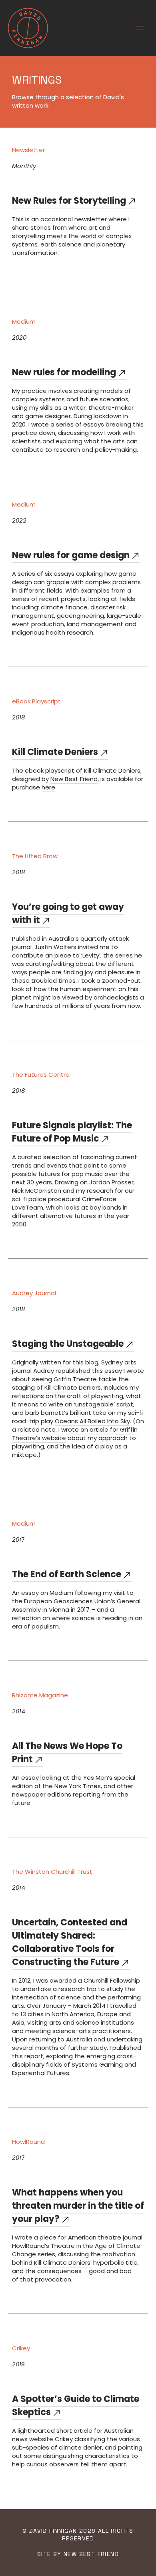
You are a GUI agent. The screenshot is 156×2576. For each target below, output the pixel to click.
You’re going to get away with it (68, 913)
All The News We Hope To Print (67, 1753)
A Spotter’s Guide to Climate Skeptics (76, 2406)
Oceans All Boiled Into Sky (92, 1421)
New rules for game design (71, 555)
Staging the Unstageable (68, 1344)
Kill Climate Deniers (55, 752)
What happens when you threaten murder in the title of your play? (78, 2206)
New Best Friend (74, 779)
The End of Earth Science (67, 1574)
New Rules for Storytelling (69, 201)
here (48, 787)
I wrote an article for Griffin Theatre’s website (75, 1434)
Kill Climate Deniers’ (63, 2263)
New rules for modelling (64, 372)
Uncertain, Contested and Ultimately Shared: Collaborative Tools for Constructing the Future (70, 1942)
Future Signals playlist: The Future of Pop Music (72, 1132)
